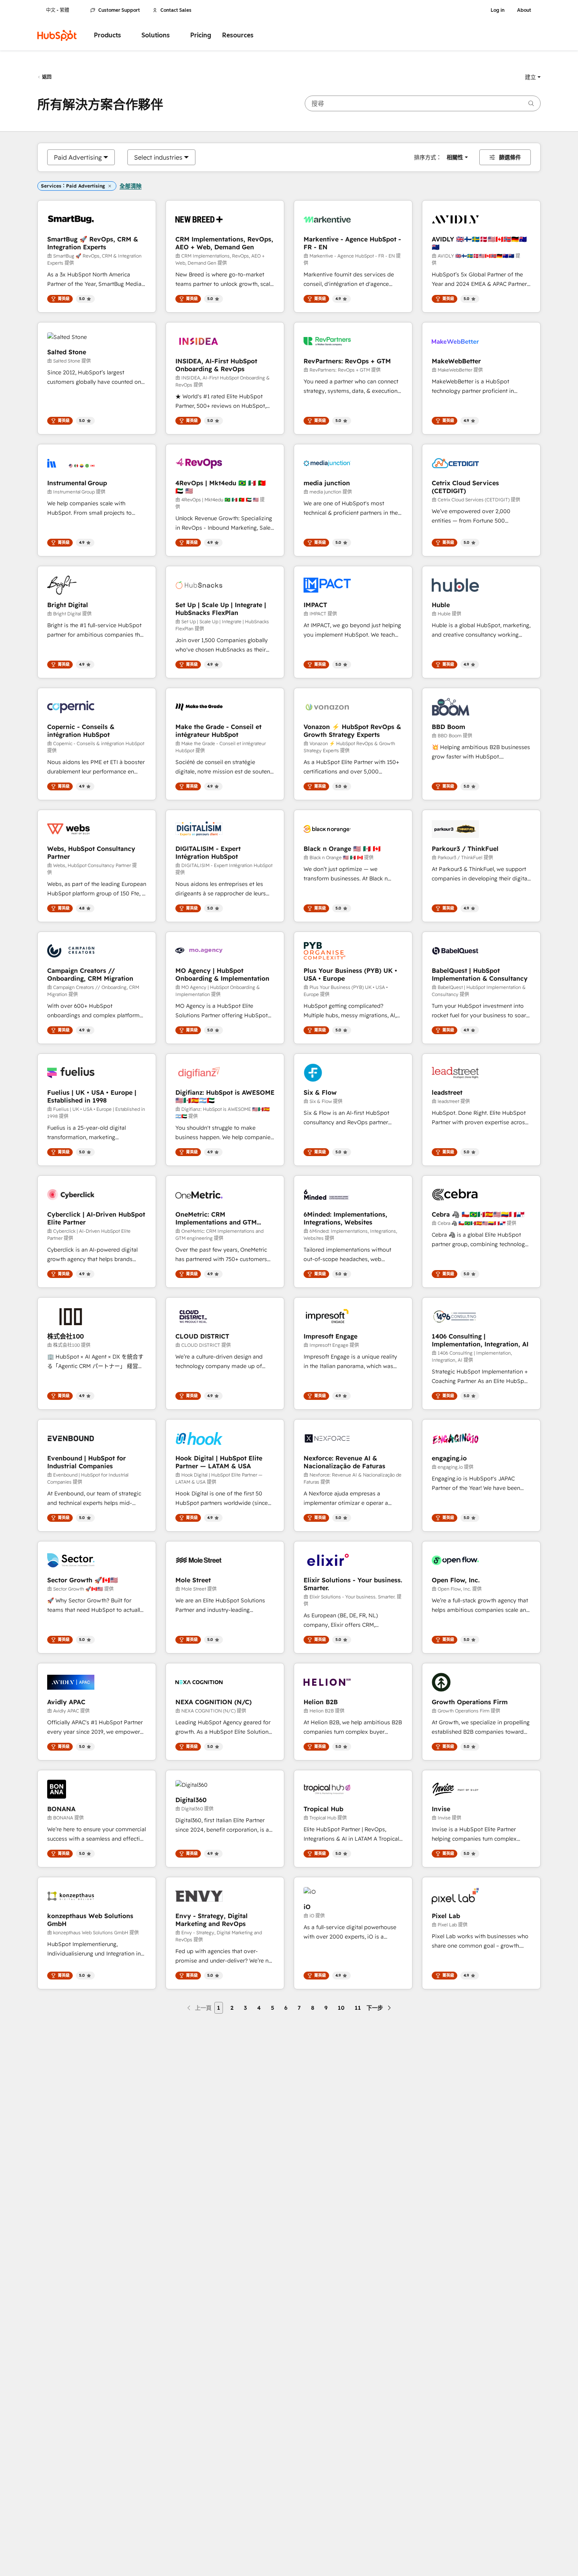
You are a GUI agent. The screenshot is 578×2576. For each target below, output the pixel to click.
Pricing (201, 35)
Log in (498, 10)
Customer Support (119, 10)
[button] (533, 77)
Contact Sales (176, 10)
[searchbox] (423, 103)
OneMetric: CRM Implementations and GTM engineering (216, 1218)
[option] (78, 157)
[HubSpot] (57, 35)
